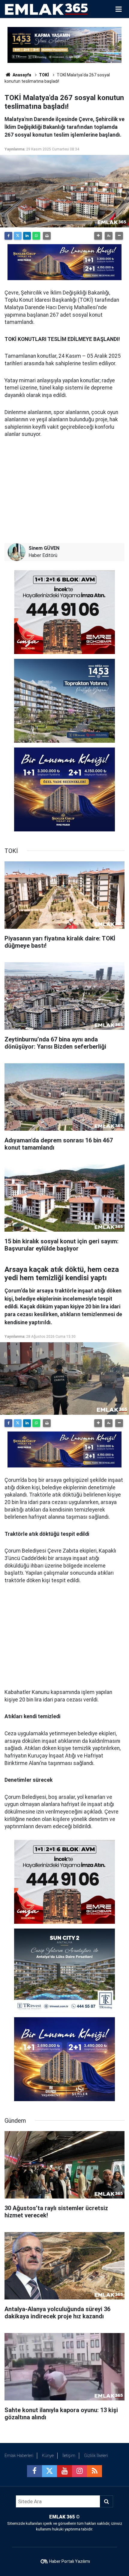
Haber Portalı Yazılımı (70, 2561)
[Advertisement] (64, 490)
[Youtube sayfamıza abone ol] (64, 2471)
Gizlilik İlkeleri (96, 2456)
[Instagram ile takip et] (79, 2471)
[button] (98, 236)
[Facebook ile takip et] (34, 2471)
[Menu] (118, 9)
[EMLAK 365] (46, 9)
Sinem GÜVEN (44, 548)
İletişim (69, 2456)
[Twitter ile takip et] (49, 2471)
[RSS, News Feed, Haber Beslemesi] (94, 2471)
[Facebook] (8, 236)
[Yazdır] (47, 236)
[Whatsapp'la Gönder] (36, 236)
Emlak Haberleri (19, 2456)
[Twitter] (18, 236)
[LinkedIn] (27, 236)
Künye (48, 2456)
